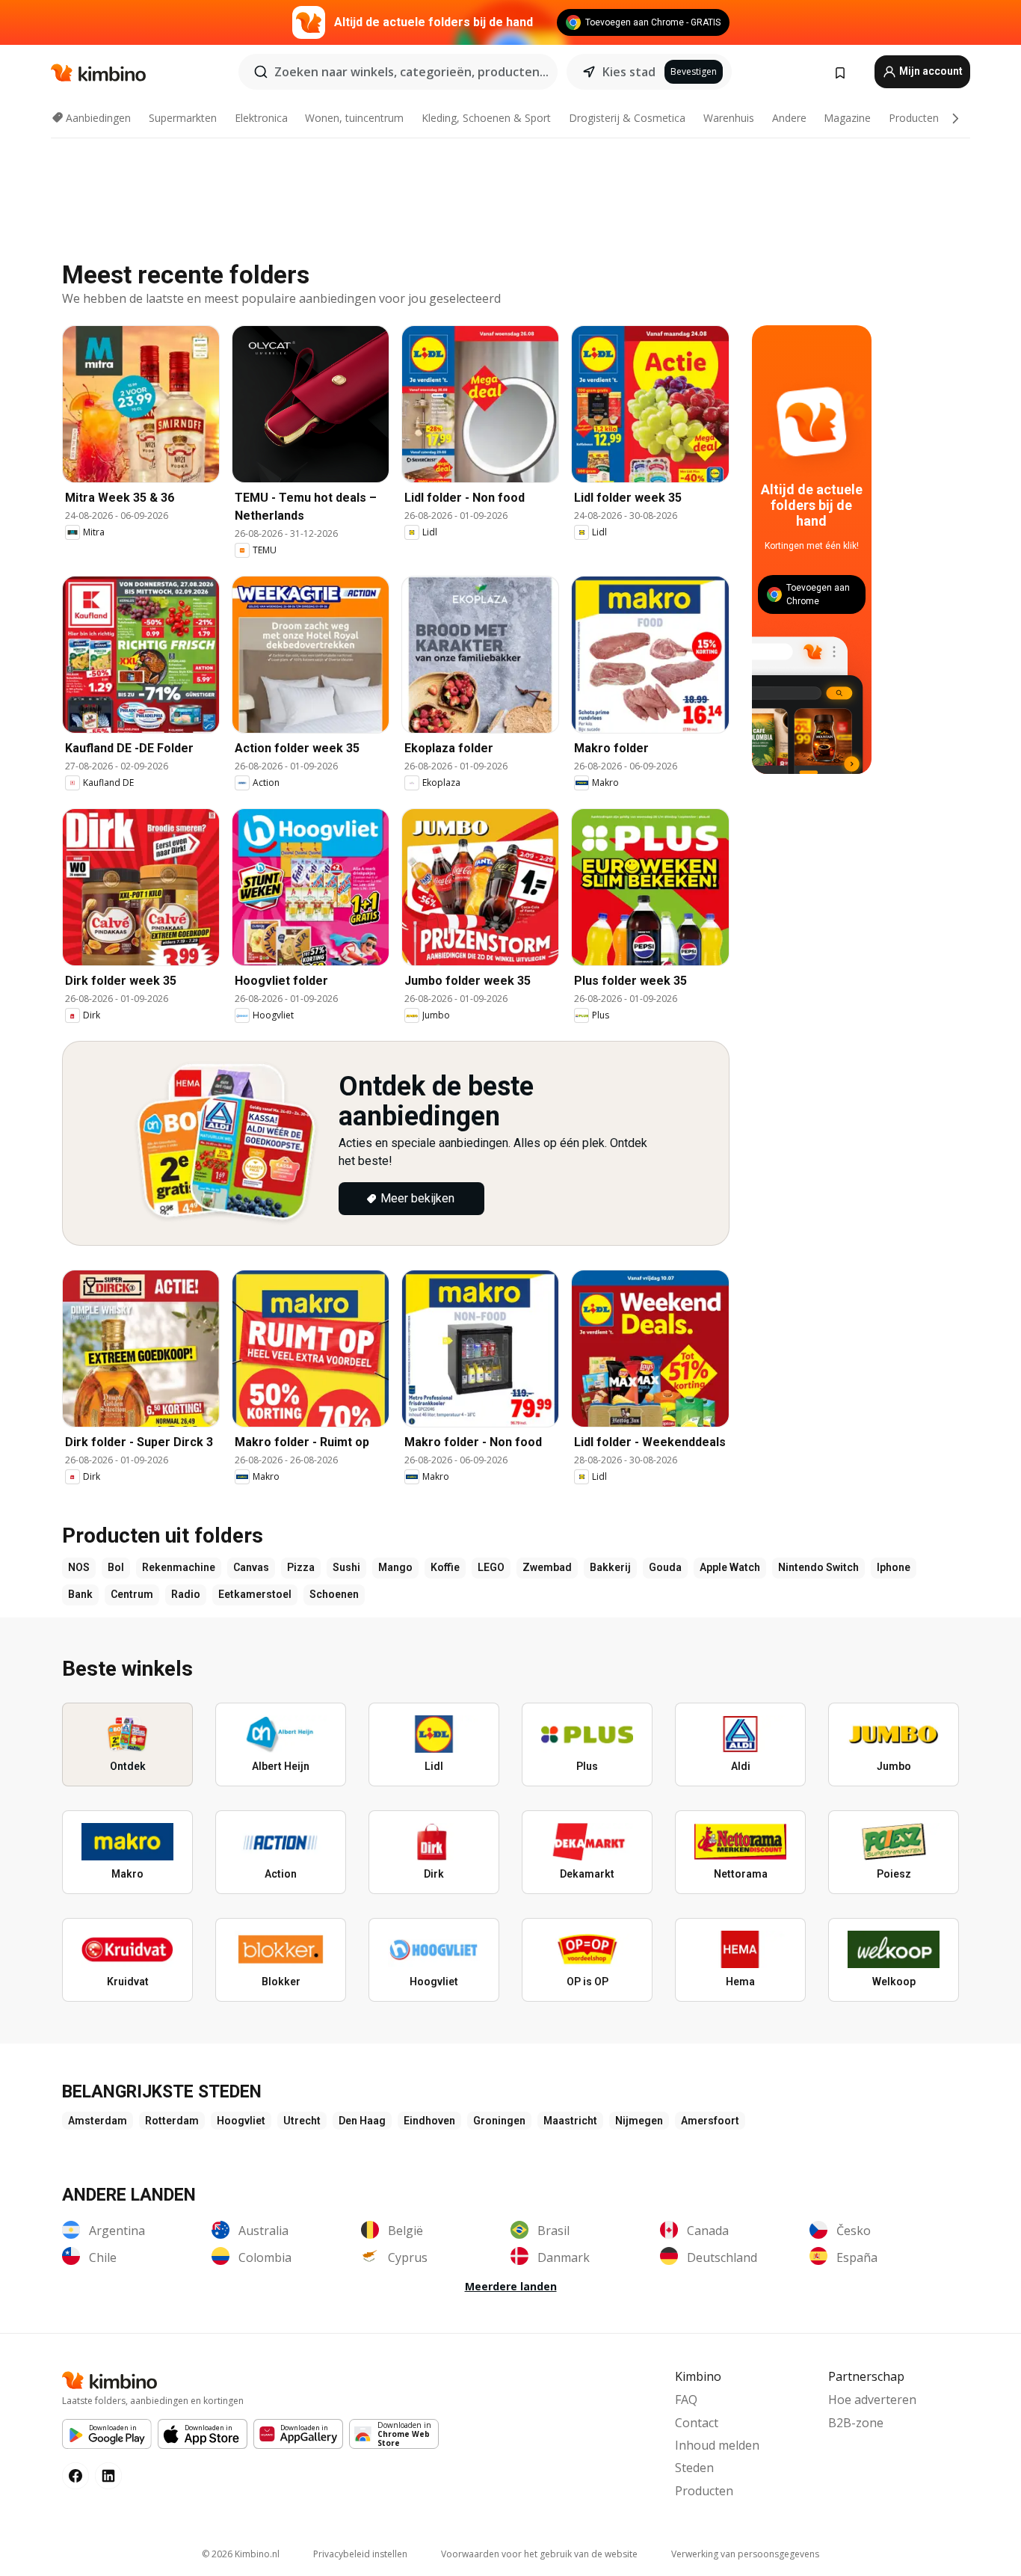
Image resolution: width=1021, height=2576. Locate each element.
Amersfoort (710, 2121)
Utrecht (302, 2121)
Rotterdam (172, 2121)
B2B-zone (856, 2423)
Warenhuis (729, 118)
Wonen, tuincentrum (354, 118)
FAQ (686, 2400)
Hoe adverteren (872, 2400)
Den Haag (362, 2121)
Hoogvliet (241, 2121)
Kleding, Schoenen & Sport (486, 118)
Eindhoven (429, 2121)
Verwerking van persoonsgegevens (745, 2554)
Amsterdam (98, 2121)
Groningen (499, 2121)
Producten (914, 118)
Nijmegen (639, 2121)
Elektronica (261, 118)
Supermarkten (183, 118)
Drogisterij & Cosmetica (627, 118)
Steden (694, 2468)
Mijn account (930, 71)
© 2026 (241, 2554)
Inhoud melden (717, 2445)
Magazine (847, 118)
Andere (789, 118)
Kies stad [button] (629, 72)
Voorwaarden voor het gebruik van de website (539, 2554)
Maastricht (570, 2121)
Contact (697, 2423)
